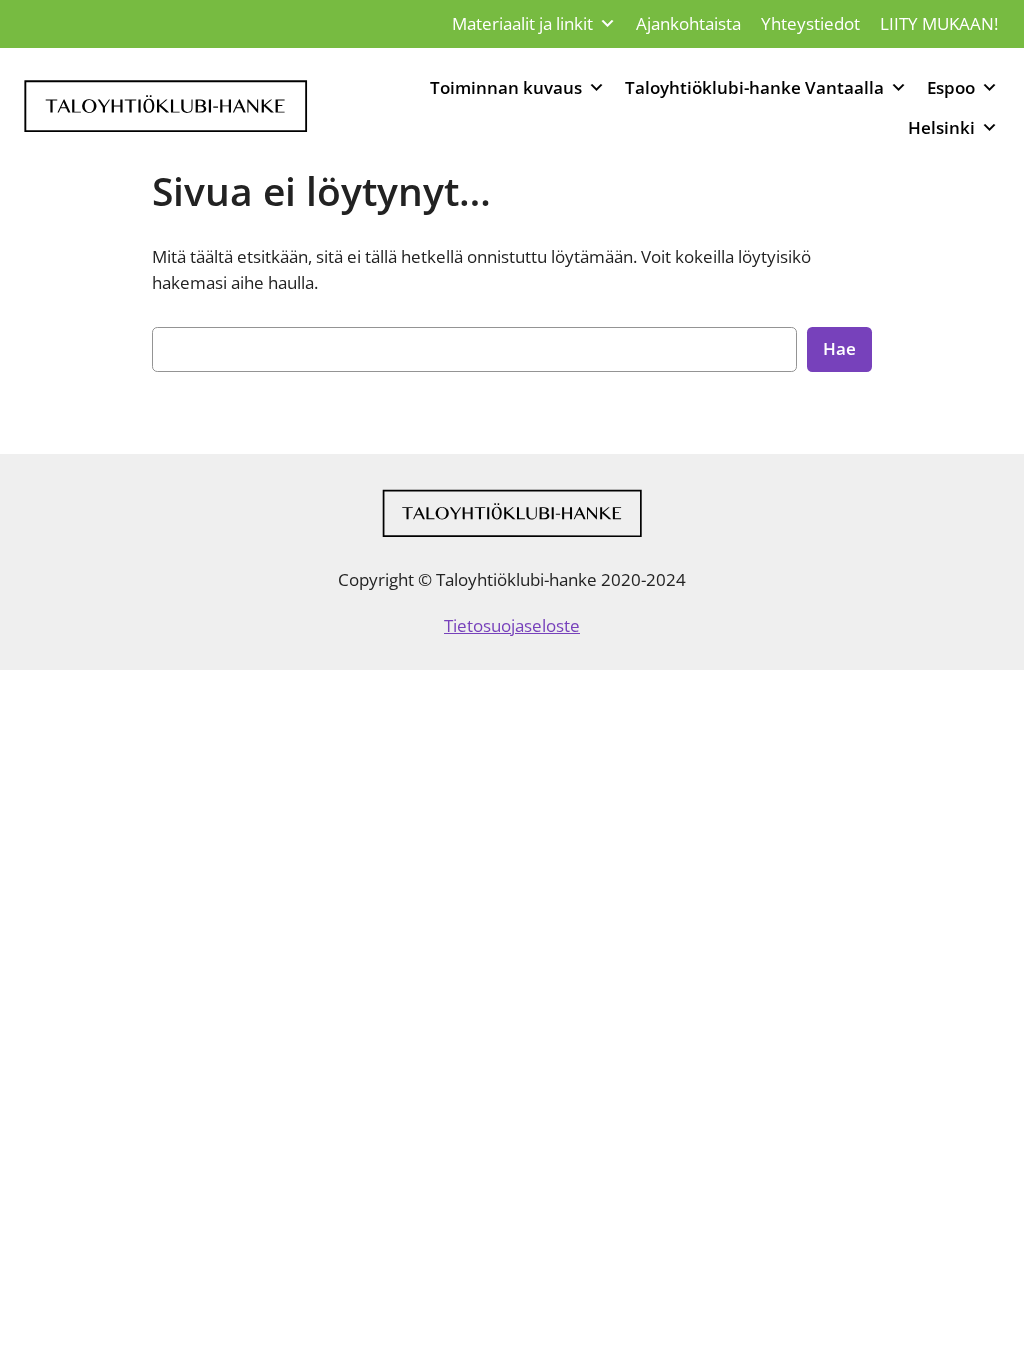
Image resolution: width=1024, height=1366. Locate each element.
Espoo (951, 87)
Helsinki (941, 127)
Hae (839, 348)
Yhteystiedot (810, 23)
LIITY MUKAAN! (939, 23)
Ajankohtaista (688, 23)
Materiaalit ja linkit (522, 23)
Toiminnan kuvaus (506, 87)
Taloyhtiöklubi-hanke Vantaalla (754, 87)
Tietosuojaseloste (512, 625)
